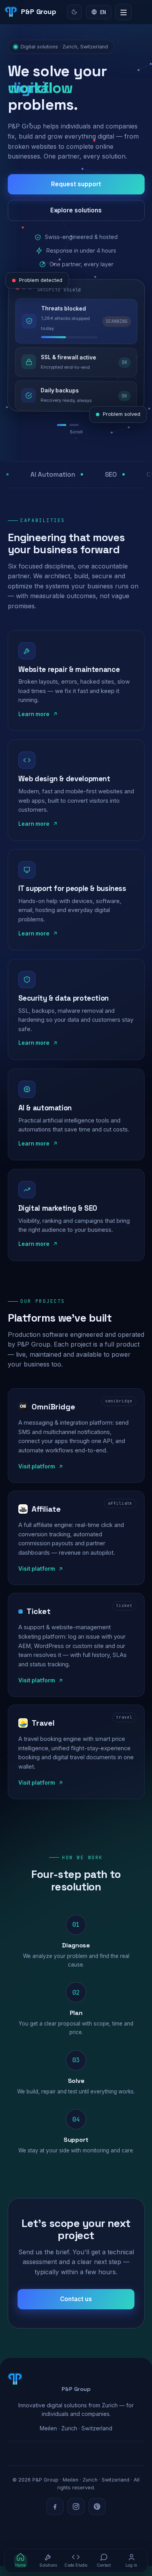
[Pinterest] (97, 2517)
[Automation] (78, 435)
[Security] (90, 435)
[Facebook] (55, 2517)
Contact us (76, 2309)
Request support (76, 184)
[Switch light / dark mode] (74, 12)
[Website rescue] (64, 435)
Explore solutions (76, 210)
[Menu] (124, 12)
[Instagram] (76, 2517)
